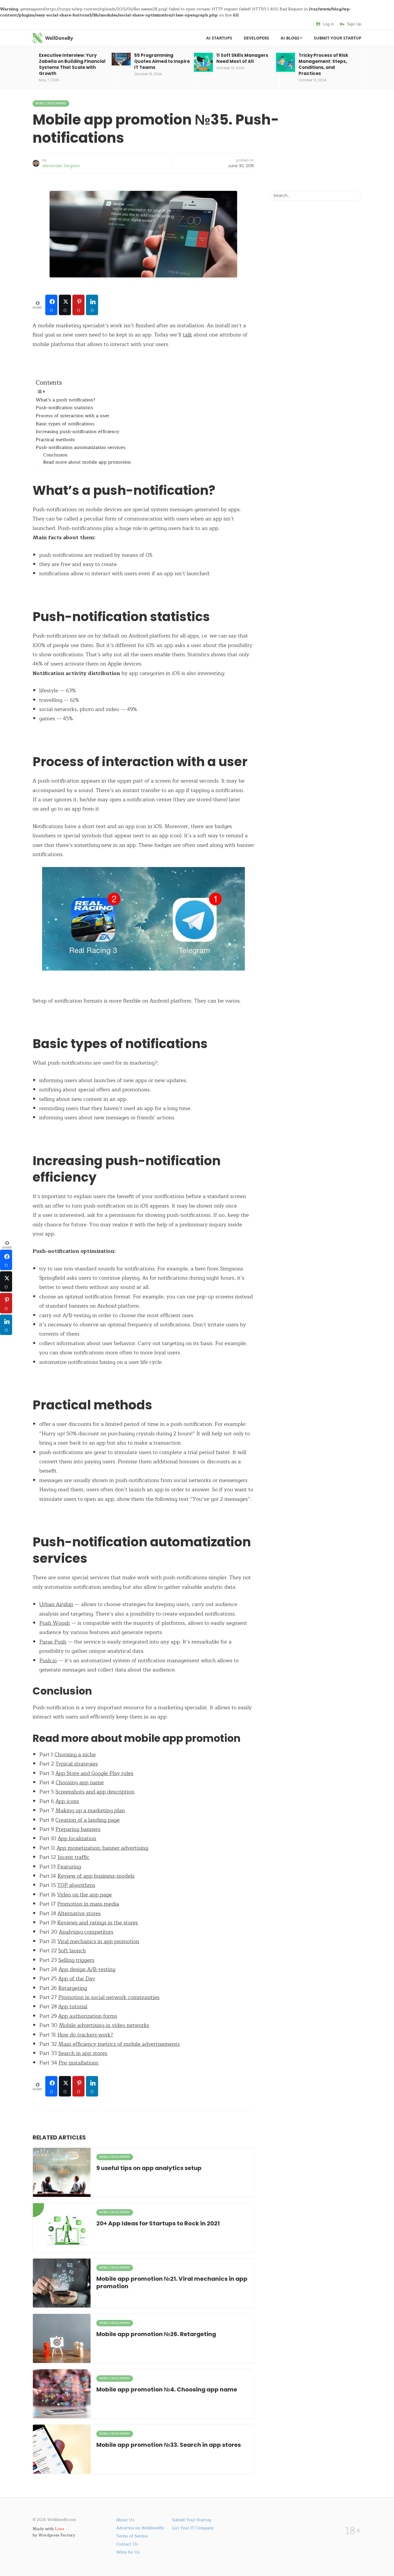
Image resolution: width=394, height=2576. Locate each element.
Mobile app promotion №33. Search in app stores (169, 2445)
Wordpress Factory (57, 2535)
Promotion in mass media (88, 1904)
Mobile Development (51, 103)
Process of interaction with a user (73, 416)
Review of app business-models (96, 1876)
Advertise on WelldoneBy (140, 2528)
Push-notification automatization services (81, 448)
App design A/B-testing (87, 1969)
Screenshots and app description (95, 1792)
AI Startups (219, 38)
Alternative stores (79, 1913)
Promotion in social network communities (109, 1997)
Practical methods (55, 440)
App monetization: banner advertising (102, 1848)
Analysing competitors (86, 1932)
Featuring (69, 1867)
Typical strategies (77, 1764)
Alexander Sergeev (61, 166)
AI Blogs (290, 38)
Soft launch (72, 1951)
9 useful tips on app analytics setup (149, 2168)
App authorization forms (88, 2016)
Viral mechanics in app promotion (98, 1941)
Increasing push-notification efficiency (78, 432)
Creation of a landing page (88, 1820)
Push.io (48, 1661)
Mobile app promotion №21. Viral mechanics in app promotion (172, 2282)
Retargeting (73, 1988)
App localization (77, 1838)
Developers (256, 38)
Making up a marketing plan (90, 1810)
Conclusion (55, 455)
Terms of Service (132, 2536)
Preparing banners (78, 1829)
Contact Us (127, 2544)
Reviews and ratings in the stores (97, 1923)
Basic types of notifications (65, 424)
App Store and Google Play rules (94, 1773)
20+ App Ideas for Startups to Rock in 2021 (158, 2223)
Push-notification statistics (64, 408)
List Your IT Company (193, 2528)
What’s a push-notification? (65, 400)
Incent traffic (73, 1857)
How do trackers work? (85, 2035)
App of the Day (77, 1979)
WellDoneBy (59, 38)
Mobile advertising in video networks (104, 2025)
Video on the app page (85, 1895)
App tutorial (73, 2007)
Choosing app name (80, 1782)
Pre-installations (78, 2063)
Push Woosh (55, 1623)
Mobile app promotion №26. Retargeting (156, 2334)
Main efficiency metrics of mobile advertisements (119, 2044)
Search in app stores (83, 2053)
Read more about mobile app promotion (87, 462)
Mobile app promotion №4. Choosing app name (167, 2389)
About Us (125, 2520)
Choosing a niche (75, 1755)
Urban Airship (56, 1604)
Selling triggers (76, 1960)
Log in (328, 24)
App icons (67, 1801)
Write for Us (128, 2552)
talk (187, 335)
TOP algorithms (76, 1885)
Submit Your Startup (338, 38)
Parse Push (53, 1642)
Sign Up (354, 24)
